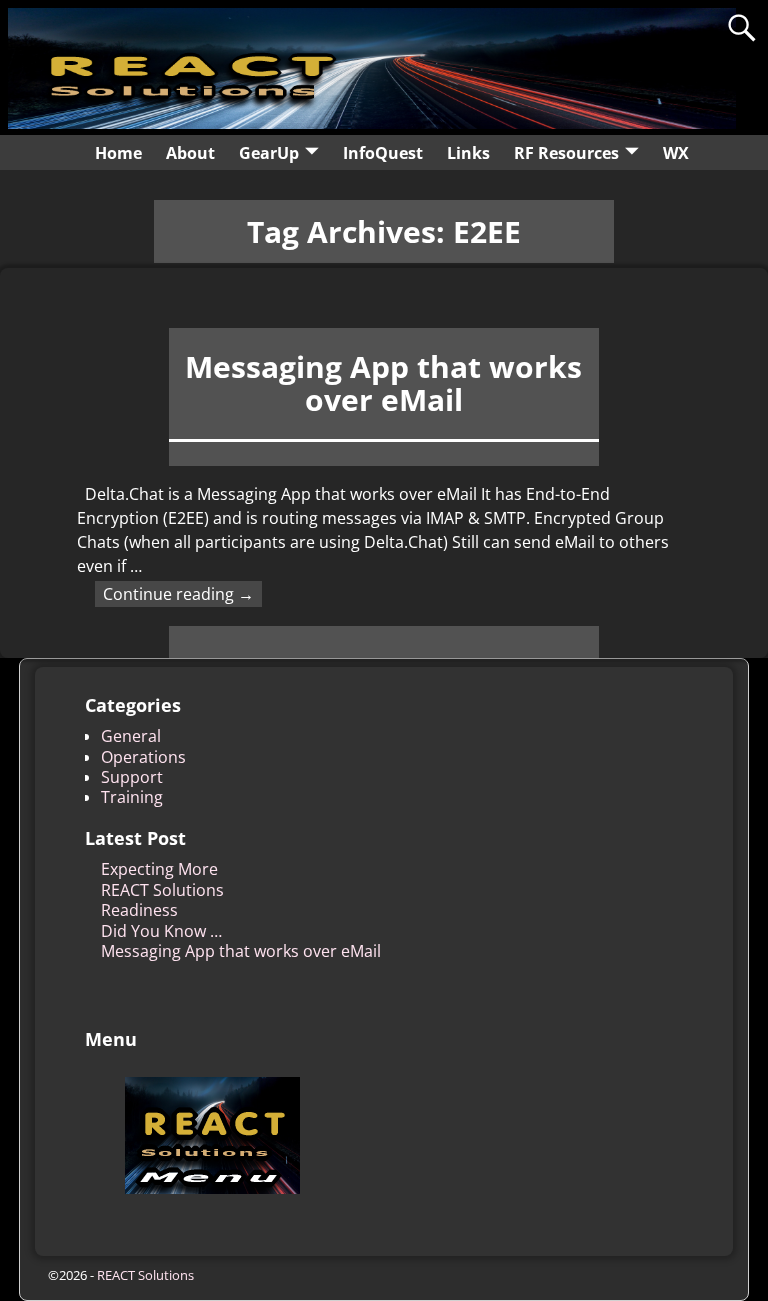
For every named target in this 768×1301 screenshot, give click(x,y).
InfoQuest (383, 153)
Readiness (139, 910)
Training (132, 797)
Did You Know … (161, 931)
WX (676, 153)
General (131, 736)
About (190, 153)
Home (118, 153)
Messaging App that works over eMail (383, 383)
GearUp (269, 153)
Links (468, 153)
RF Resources (566, 153)
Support (132, 777)
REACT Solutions (162, 890)
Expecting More (159, 869)
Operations (143, 757)
